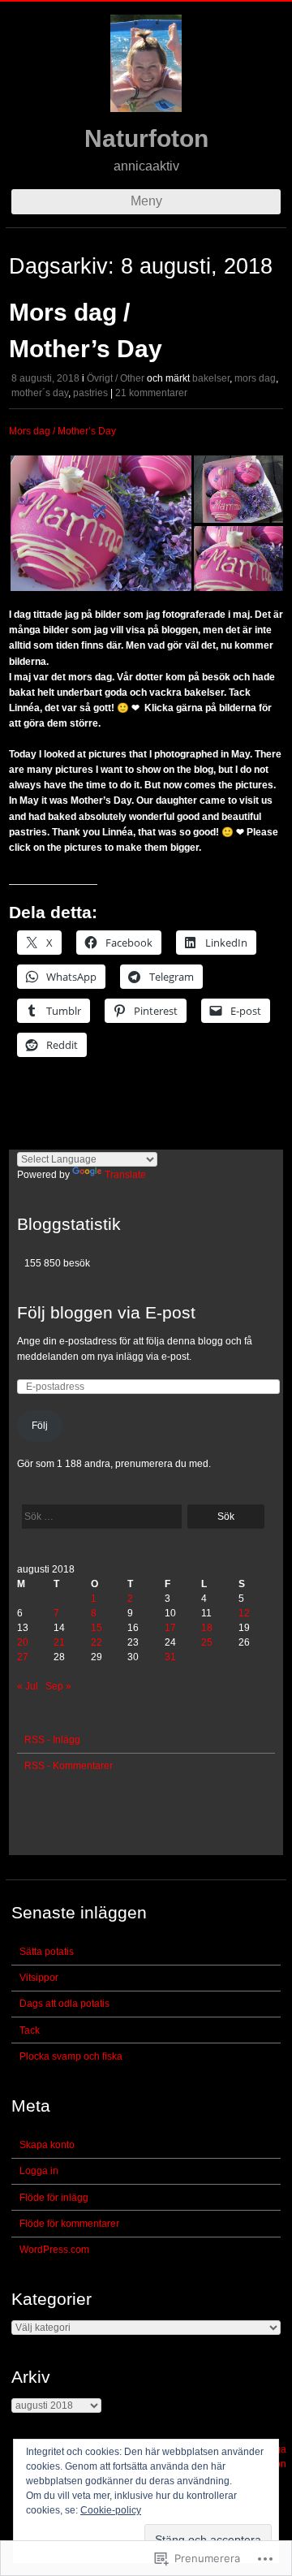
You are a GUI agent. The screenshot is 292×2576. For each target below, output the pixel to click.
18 (207, 1628)
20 (23, 1642)
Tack (30, 2030)
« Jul (28, 1686)
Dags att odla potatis (64, 2004)
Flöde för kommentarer (69, 2224)
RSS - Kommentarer (69, 1766)
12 (244, 1613)
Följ (40, 1426)
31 (170, 1657)
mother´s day (40, 393)
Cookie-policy (111, 2510)
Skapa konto (47, 2145)
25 (207, 1642)
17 (170, 1628)
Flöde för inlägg (54, 2198)
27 (23, 1657)
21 (59, 1642)
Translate (125, 1175)
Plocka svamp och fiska (71, 2056)
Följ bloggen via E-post (106, 1312)
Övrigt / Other (116, 378)
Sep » (58, 1686)
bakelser (211, 378)
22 (97, 1642)
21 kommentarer (151, 393)
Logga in (39, 2171)
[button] (101, 523)
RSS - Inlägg (52, 1740)
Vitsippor (39, 1978)
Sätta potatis (47, 1952)
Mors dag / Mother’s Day (62, 431)
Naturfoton (146, 138)
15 (97, 1628)
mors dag (255, 378)
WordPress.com (54, 2250)
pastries (90, 393)
